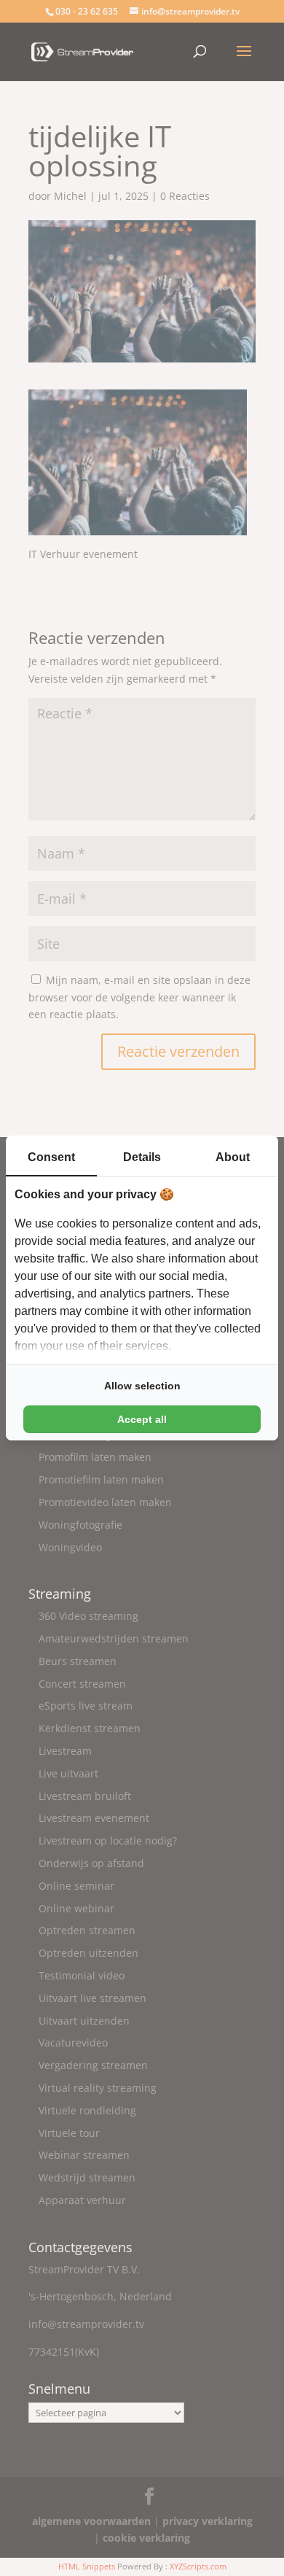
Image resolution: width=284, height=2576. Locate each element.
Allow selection (142, 1386)
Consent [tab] (51, 1157)
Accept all (142, 1419)
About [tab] (233, 1157)
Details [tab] (142, 1157)
